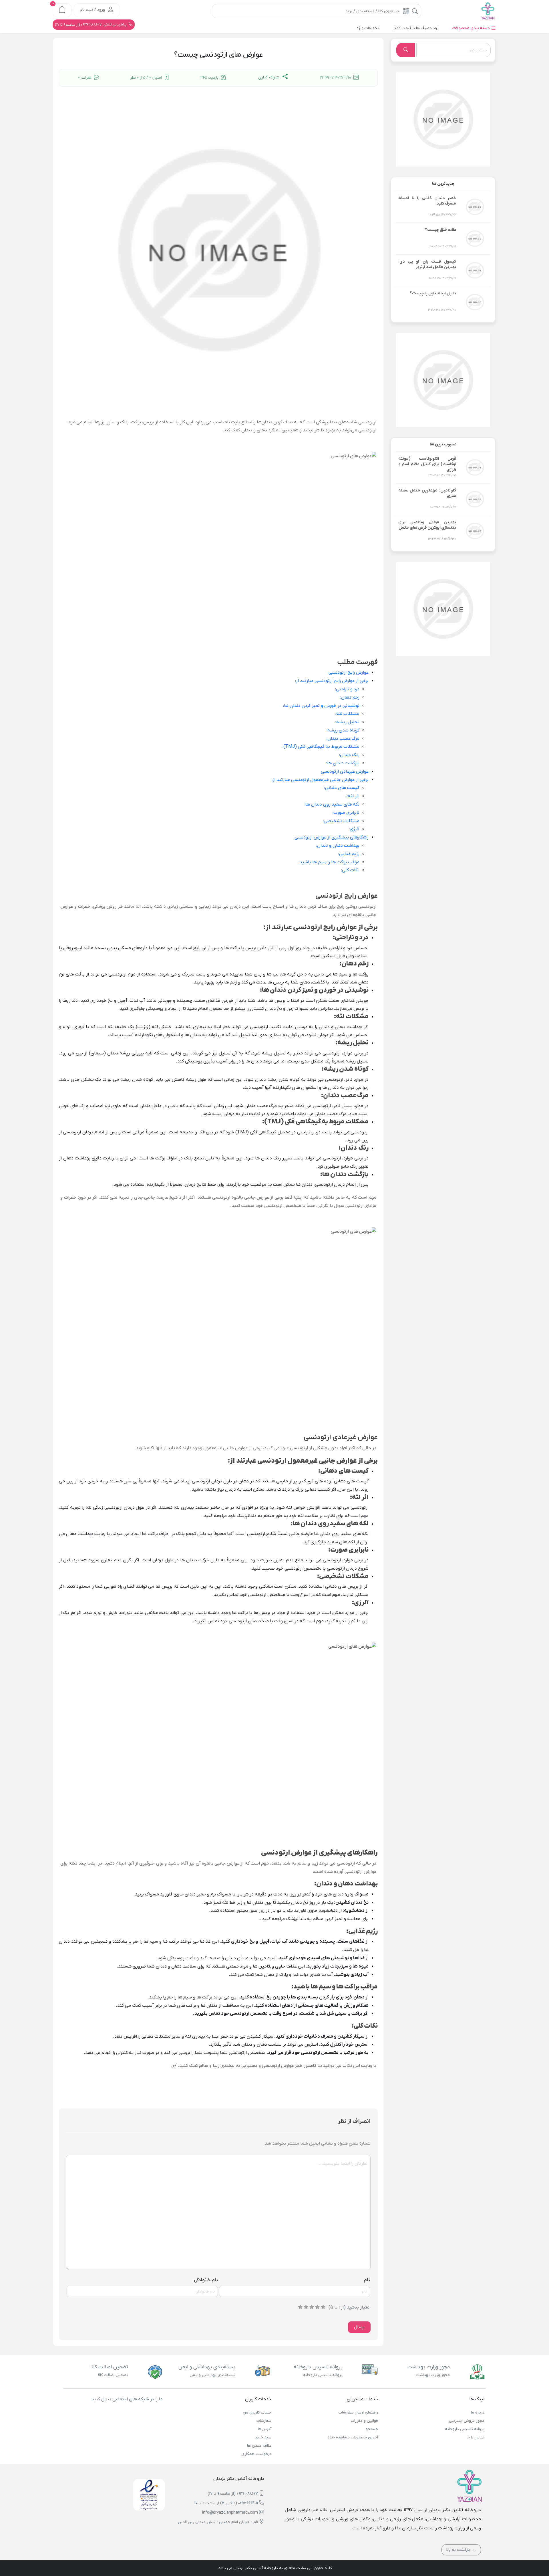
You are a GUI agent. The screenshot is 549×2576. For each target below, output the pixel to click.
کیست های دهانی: (342, 788)
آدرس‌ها (265, 2429)
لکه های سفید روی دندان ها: (332, 804)
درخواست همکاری (256, 2454)
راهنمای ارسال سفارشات (358, 2413)
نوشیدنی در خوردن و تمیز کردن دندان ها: (321, 706)
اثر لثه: (353, 796)
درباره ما (478, 2413)
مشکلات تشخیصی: (341, 821)
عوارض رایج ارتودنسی (349, 673)
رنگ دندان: (349, 755)
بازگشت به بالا (459, 2550)
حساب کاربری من (257, 2413)
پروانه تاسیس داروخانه (465, 2429)
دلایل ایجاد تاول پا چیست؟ (433, 293)
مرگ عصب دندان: (343, 739)
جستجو (372, 2429)
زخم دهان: (350, 697)
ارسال (359, 2327)
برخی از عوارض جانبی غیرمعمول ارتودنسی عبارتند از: (320, 780)
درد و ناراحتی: (347, 689)
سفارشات (264, 2421)
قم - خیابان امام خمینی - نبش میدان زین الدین (218, 2522)
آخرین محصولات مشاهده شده (353, 2437)
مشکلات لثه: (347, 714)
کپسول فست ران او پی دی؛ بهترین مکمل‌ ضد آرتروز (427, 264)
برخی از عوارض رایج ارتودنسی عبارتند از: (332, 681)
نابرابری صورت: (346, 813)
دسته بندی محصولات (472, 28)
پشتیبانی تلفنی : (91, 25)
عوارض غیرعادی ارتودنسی (345, 772)
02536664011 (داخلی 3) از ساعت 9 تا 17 (226, 2503)
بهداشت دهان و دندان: (338, 846)
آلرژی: (354, 829)
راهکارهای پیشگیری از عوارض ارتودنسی (332, 837)
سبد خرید (263, 2437)
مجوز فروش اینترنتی (467, 2421)
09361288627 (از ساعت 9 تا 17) (233, 2494)
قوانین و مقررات (364, 2421)
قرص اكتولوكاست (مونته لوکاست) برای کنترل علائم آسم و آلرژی (427, 464)
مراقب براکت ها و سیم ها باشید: (329, 862)
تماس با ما (476, 2437)
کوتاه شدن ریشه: (343, 730)
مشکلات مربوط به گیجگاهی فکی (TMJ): (321, 747)
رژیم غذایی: (349, 854)
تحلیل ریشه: (347, 722)
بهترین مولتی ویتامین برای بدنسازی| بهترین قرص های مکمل (427, 525)
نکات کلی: (350, 870)
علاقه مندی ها (259, 2446)
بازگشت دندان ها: (343, 763)
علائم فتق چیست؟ (440, 230)
